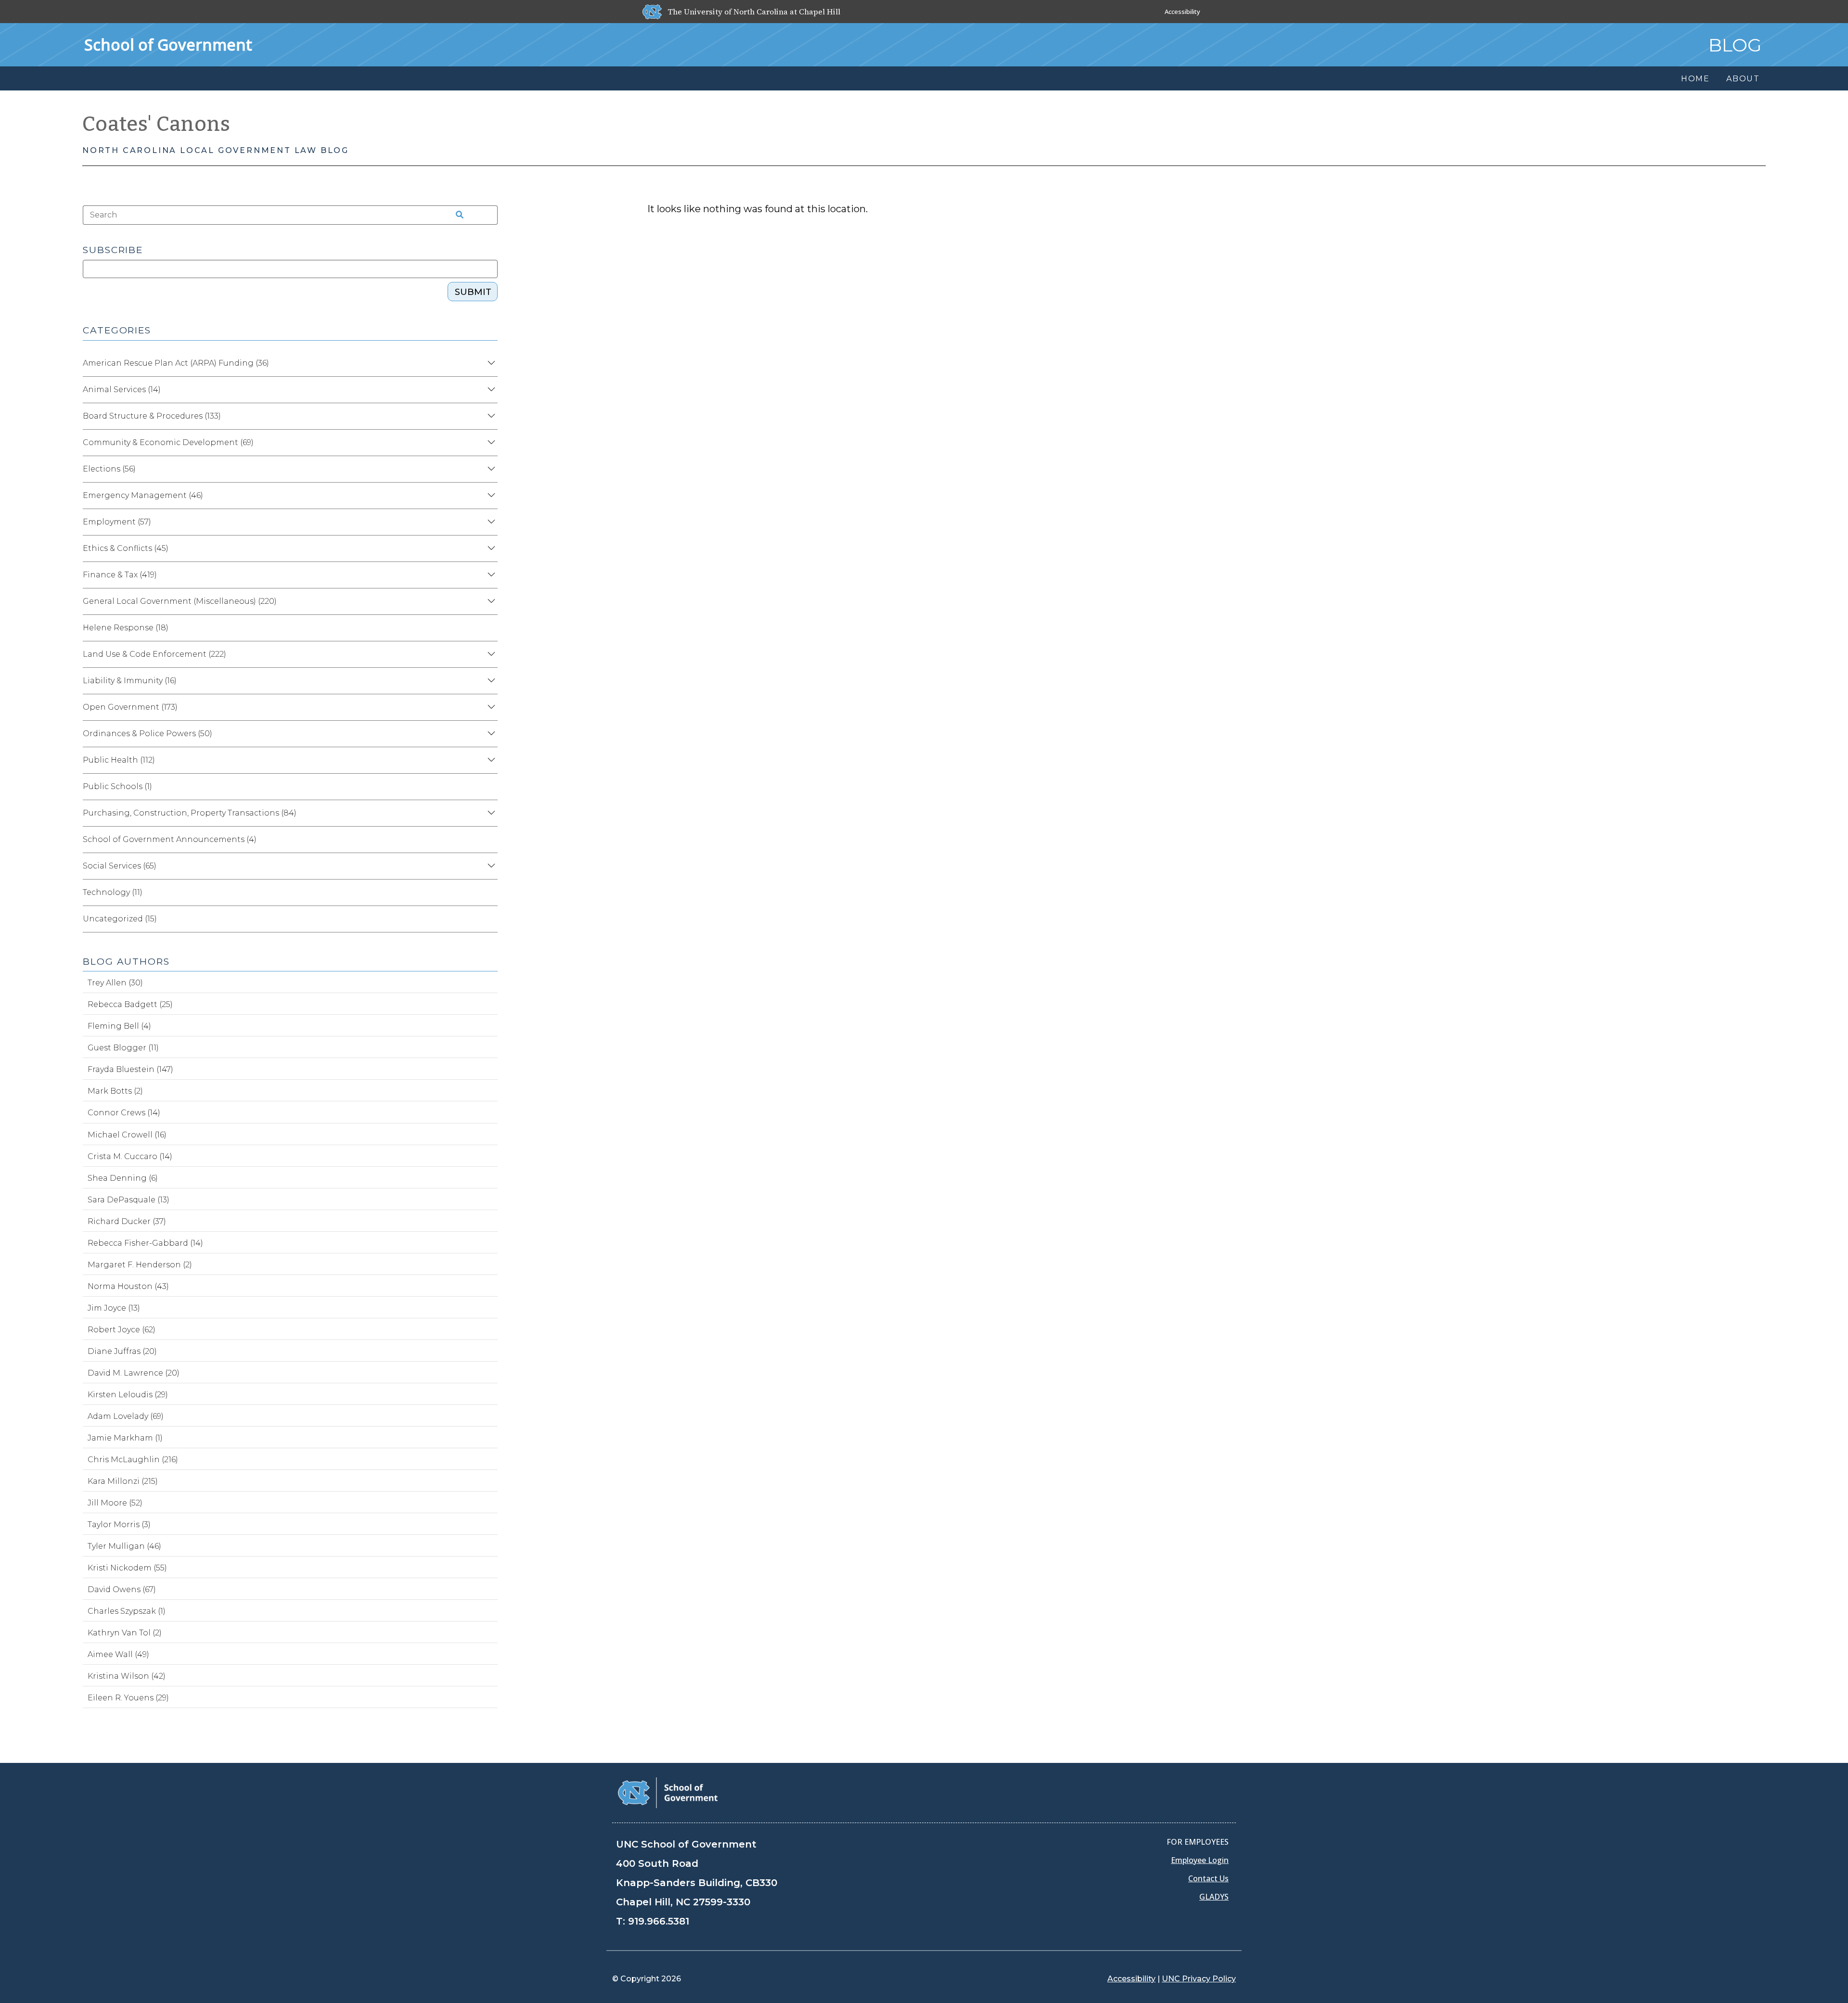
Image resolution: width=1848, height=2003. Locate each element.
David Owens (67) (122, 1589)
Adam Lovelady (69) (126, 1416)
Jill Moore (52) (115, 1503)
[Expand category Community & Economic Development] (490, 443)
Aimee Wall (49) (118, 1654)
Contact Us (1208, 1878)
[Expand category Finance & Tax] (490, 575)
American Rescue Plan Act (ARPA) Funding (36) (176, 363)
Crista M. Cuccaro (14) (130, 1156)
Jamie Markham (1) (125, 1438)
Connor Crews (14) (124, 1113)
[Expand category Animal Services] (490, 390)
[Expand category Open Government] (490, 707)
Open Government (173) (130, 707)
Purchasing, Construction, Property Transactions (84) (190, 813)
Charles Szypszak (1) (127, 1611)
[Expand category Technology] (490, 893)
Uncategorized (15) (120, 919)
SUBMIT (473, 292)
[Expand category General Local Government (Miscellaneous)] (490, 601)
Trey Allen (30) (115, 983)
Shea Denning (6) (123, 1178)
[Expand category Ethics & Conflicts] (490, 549)
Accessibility (1182, 12)
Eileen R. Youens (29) (128, 1698)
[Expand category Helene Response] (490, 628)
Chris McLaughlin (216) (133, 1460)
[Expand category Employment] (490, 522)
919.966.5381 (659, 1921)
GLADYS (1214, 1897)
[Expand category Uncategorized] (490, 919)
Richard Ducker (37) (127, 1221)
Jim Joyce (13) (114, 1308)
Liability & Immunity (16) (130, 681)
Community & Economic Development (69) (168, 442)
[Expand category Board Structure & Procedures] (490, 416)
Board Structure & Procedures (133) (152, 416)
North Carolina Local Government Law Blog (216, 150)
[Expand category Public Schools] (490, 787)
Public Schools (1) (117, 786)
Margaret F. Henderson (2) (140, 1265)
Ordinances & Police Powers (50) (148, 734)
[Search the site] (456, 215)
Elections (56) (109, 469)
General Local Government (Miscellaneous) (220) (180, 601)
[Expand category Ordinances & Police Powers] (490, 734)
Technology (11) (113, 892)
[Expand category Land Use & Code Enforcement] (490, 654)
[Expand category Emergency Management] (490, 496)
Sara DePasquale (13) (128, 1200)
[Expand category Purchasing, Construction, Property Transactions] (490, 813)
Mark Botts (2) (115, 1091)
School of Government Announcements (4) (170, 839)
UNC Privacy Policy (1199, 1979)
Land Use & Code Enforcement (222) (154, 654)
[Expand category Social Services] (490, 866)
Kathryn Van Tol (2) (125, 1633)
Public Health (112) (119, 760)
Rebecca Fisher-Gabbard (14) (145, 1243)
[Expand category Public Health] (490, 760)
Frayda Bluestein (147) (130, 1069)
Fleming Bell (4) (119, 1026)
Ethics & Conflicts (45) (126, 548)
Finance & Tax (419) (120, 575)
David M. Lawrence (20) (134, 1373)
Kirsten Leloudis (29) (128, 1395)
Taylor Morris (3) (119, 1525)
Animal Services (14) (122, 389)
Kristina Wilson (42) (127, 1676)
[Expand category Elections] (490, 469)
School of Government (168, 45)
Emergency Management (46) (143, 495)
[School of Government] (668, 1792)
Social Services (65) (120, 866)
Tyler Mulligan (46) (124, 1546)
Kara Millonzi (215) (123, 1481)
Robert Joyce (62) (122, 1330)
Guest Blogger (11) (123, 1048)
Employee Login (1200, 1860)
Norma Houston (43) (128, 1286)
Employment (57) (117, 522)
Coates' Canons (156, 124)
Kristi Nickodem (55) (127, 1568)
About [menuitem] (1743, 79)
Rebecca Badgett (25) (130, 1004)
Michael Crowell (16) (127, 1135)
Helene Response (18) (126, 628)
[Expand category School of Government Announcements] (490, 840)
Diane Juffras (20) (122, 1351)
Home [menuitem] (1695, 79)
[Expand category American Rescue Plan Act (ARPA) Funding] (490, 363)
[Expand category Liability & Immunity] (490, 681)
